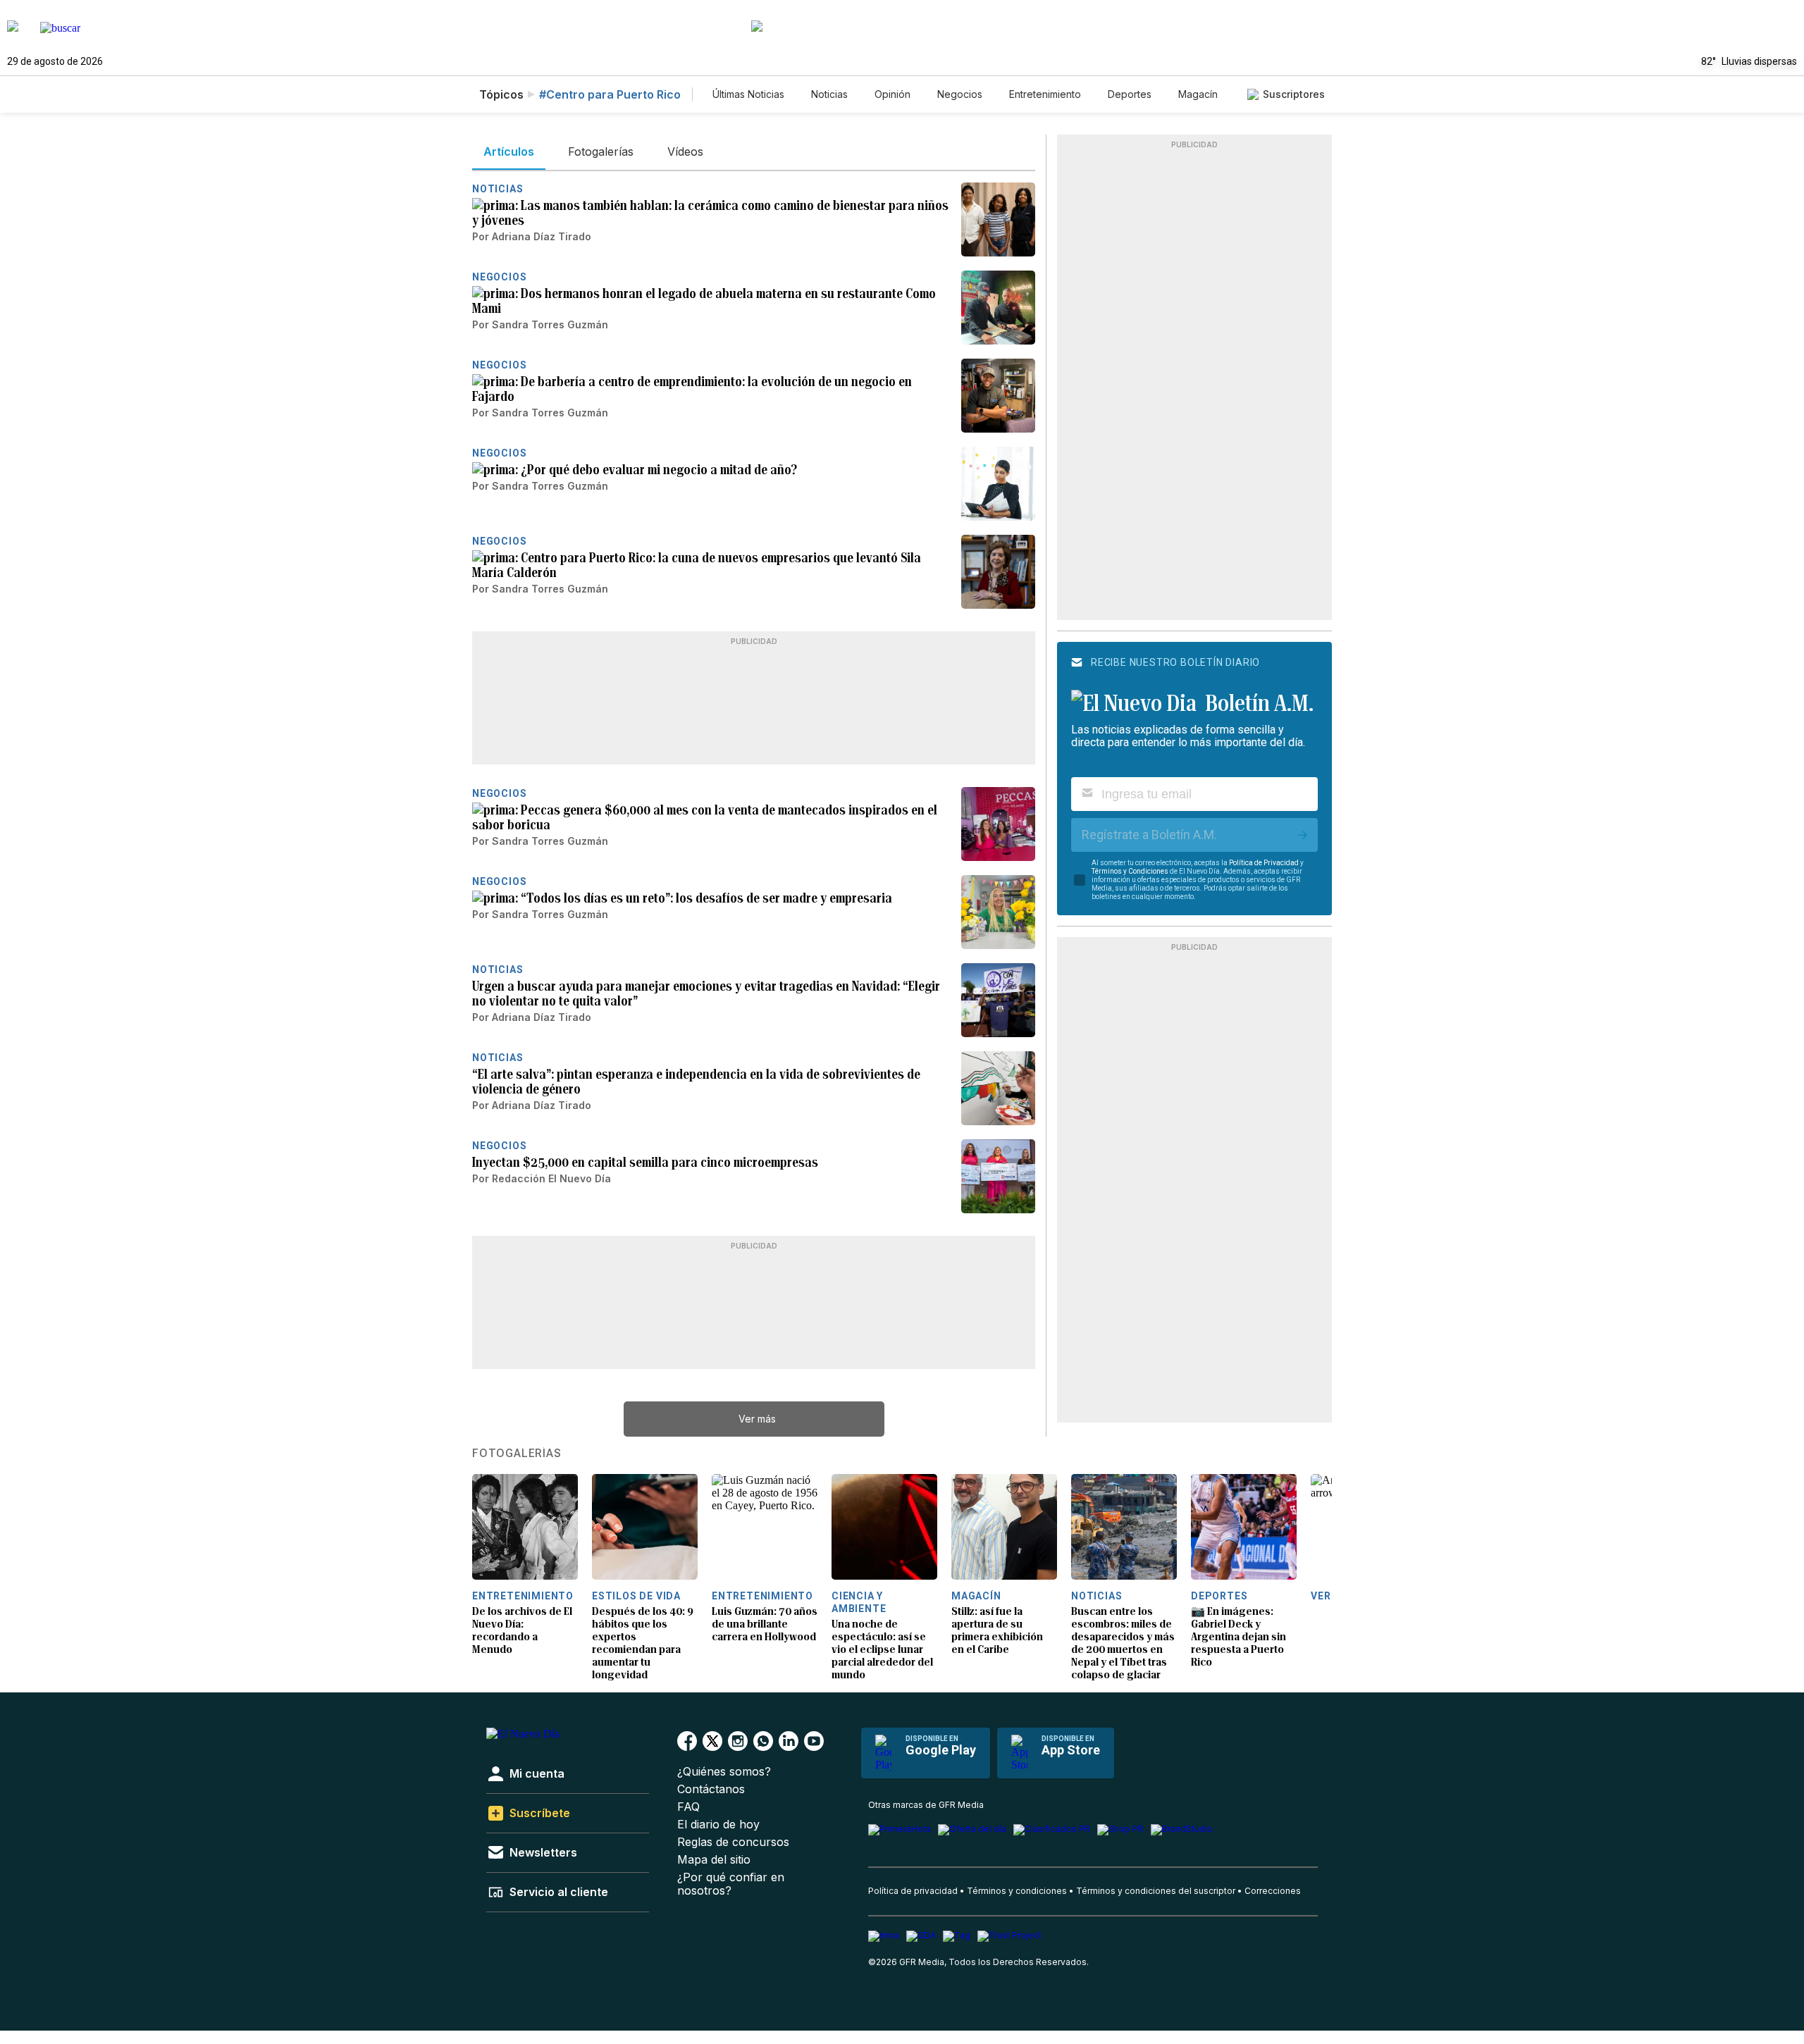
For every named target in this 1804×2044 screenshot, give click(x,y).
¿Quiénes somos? (724, 1772)
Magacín (1198, 94)
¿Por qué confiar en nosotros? (731, 1884)
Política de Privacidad (1264, 863)
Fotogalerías (517, 1454)
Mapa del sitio (714, 1860)
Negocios (960, 94)
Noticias (829, 94)
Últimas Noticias (748, 94)
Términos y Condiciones (1130, 871)
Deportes (1130, 94)
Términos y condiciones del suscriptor (1156, 1891)
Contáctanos (711, 1789)
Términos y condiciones (1017, 1891)
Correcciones (1273, 1891)
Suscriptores (1294, 94)
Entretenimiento (1045, 94)
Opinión (892, 94)
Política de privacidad (913, 1891)
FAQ (688, 1807)
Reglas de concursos (733, 1842)
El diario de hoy (718, 1825)
